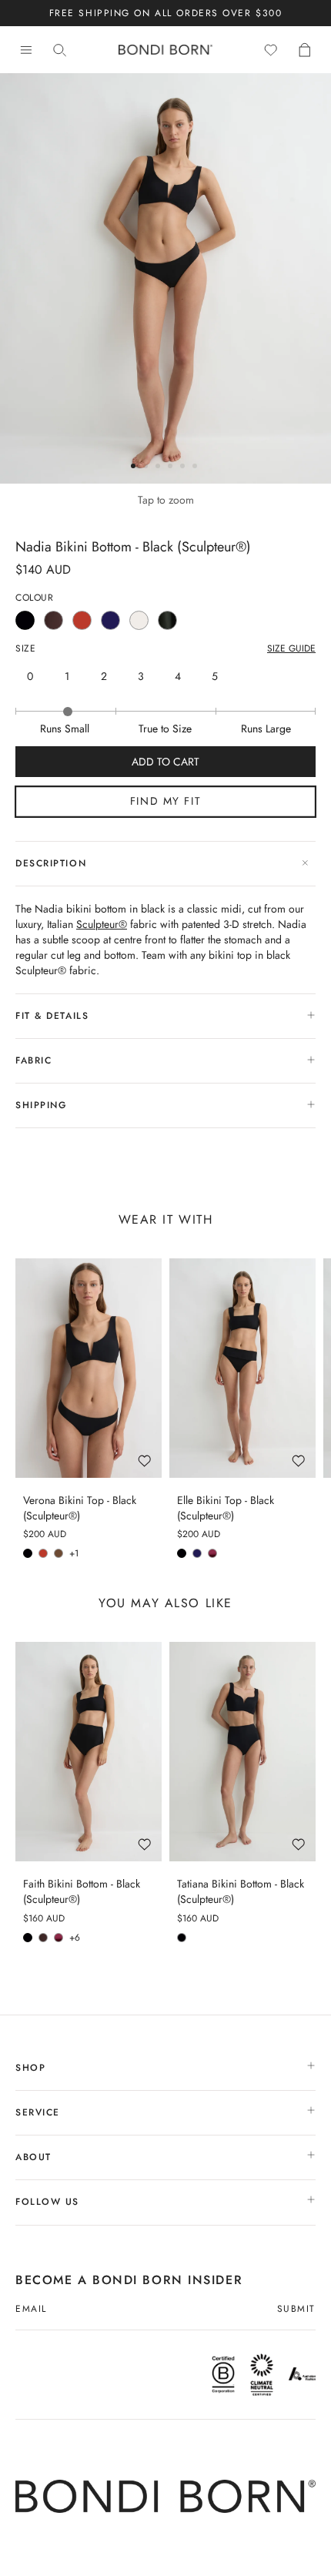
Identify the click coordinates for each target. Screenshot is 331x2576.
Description (51, 863)
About (35, 2157)
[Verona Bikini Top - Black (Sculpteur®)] (89, 1368)
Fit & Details (52, 1016)
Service (40, 2112)
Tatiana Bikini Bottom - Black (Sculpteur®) (241, 1892)
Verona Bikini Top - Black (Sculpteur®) (80, 1508)
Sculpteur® (102, 924)
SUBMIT (296, 2310)
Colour (35, 598)
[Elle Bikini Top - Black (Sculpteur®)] (242, 1368)
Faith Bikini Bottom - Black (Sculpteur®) (82, 1892)
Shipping (41, 1105)
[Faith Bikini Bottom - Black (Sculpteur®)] (89, 1752)
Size (25, 649)
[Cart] (305, 50)
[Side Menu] (26, 50)
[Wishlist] (271, 50)
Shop (33, 2068)
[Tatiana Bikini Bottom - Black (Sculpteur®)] (242, 1752)
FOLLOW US (50, 2202)
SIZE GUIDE (291, 649)
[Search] (60, 50)
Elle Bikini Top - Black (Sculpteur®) (226, 1508)
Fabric (33, 1060)
